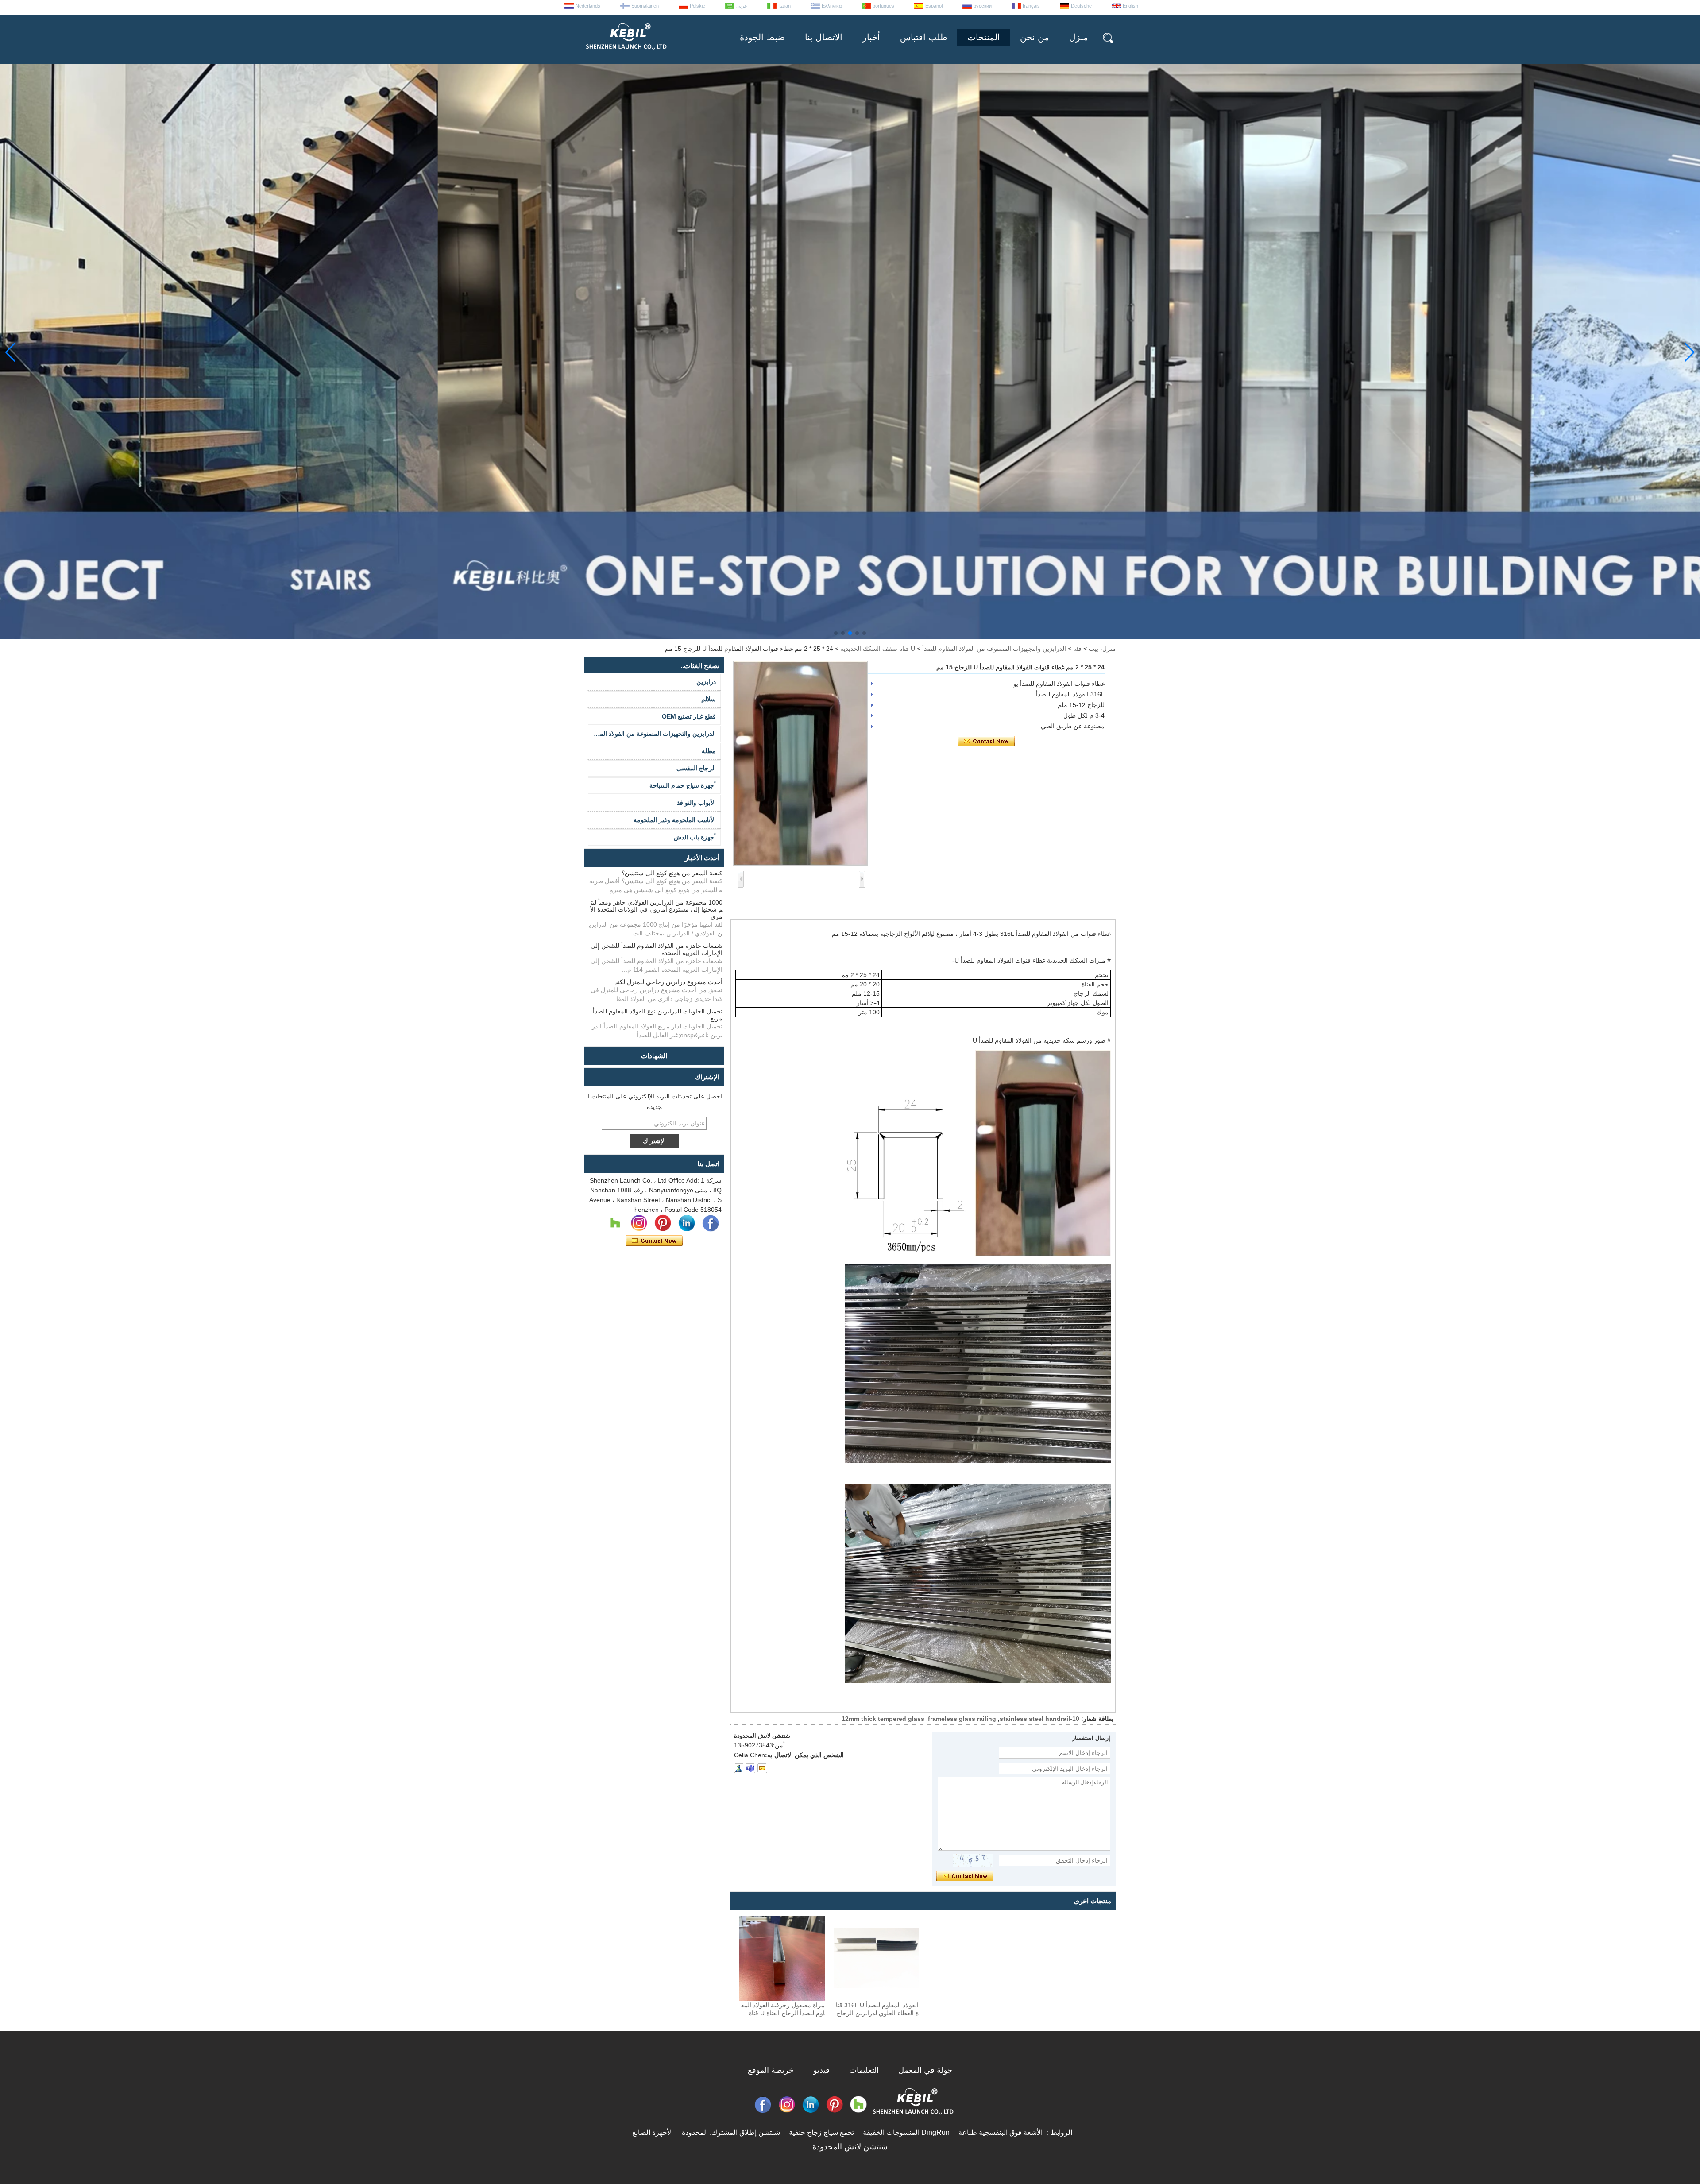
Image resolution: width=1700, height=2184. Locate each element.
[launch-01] (750, 1768)
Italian (784, 6)
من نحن (1035, 37)
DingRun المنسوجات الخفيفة (906, 2132)
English (1130, 6)
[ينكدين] (687, 1223)
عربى (742, 6)
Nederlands (588, 6)
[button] (864, 633)
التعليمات (864, 2070)
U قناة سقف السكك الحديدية (878, 649)
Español (934, 6)
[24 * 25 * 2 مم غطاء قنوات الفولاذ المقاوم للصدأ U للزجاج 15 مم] (800, 763)
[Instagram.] (639, 1223)
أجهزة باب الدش (695, 837)
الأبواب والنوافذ (696, 803)
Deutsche (1081, 6)
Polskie (697, 6)
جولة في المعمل (925, 2070)
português (883, 6)
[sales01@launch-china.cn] (762, 1768)
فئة (1077, 649)
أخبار (871, 37)
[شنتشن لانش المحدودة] (626, 53)
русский (983, 6)
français (1031, 6)
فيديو (821, 2070)
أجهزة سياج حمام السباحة (683, 785)
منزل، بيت (1102, 649)
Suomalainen (645, 6)
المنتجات (984, 37)
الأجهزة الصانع (653, 2132)
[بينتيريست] (663, 1223)
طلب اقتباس (924, 37)
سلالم (709, 699)
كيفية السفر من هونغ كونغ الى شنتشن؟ (672, 873)
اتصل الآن (654, 1241)
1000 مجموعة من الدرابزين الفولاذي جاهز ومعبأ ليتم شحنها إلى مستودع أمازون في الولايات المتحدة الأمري (656, 909)
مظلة (709, 751)
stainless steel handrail (1035, 1719)
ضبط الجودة (762, 37)
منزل (1079, 37)
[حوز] (615, 1223)
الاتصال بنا (824, 37)
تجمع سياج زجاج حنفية (821, 2132)
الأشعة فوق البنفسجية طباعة (1001, 2132)
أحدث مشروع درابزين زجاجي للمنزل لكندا (668, 982)
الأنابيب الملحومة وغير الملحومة (675, 820)
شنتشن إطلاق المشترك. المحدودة (731, 2132)
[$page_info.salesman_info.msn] (739, 1768)
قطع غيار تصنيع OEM (689, 716)
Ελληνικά (832, 6)
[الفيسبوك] (711, 1223)
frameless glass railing (962, 1719)
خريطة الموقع (771, 2070)
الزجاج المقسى (696, 768)
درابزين (706, 682)
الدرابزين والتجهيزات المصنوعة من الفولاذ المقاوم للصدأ (994, 649)
